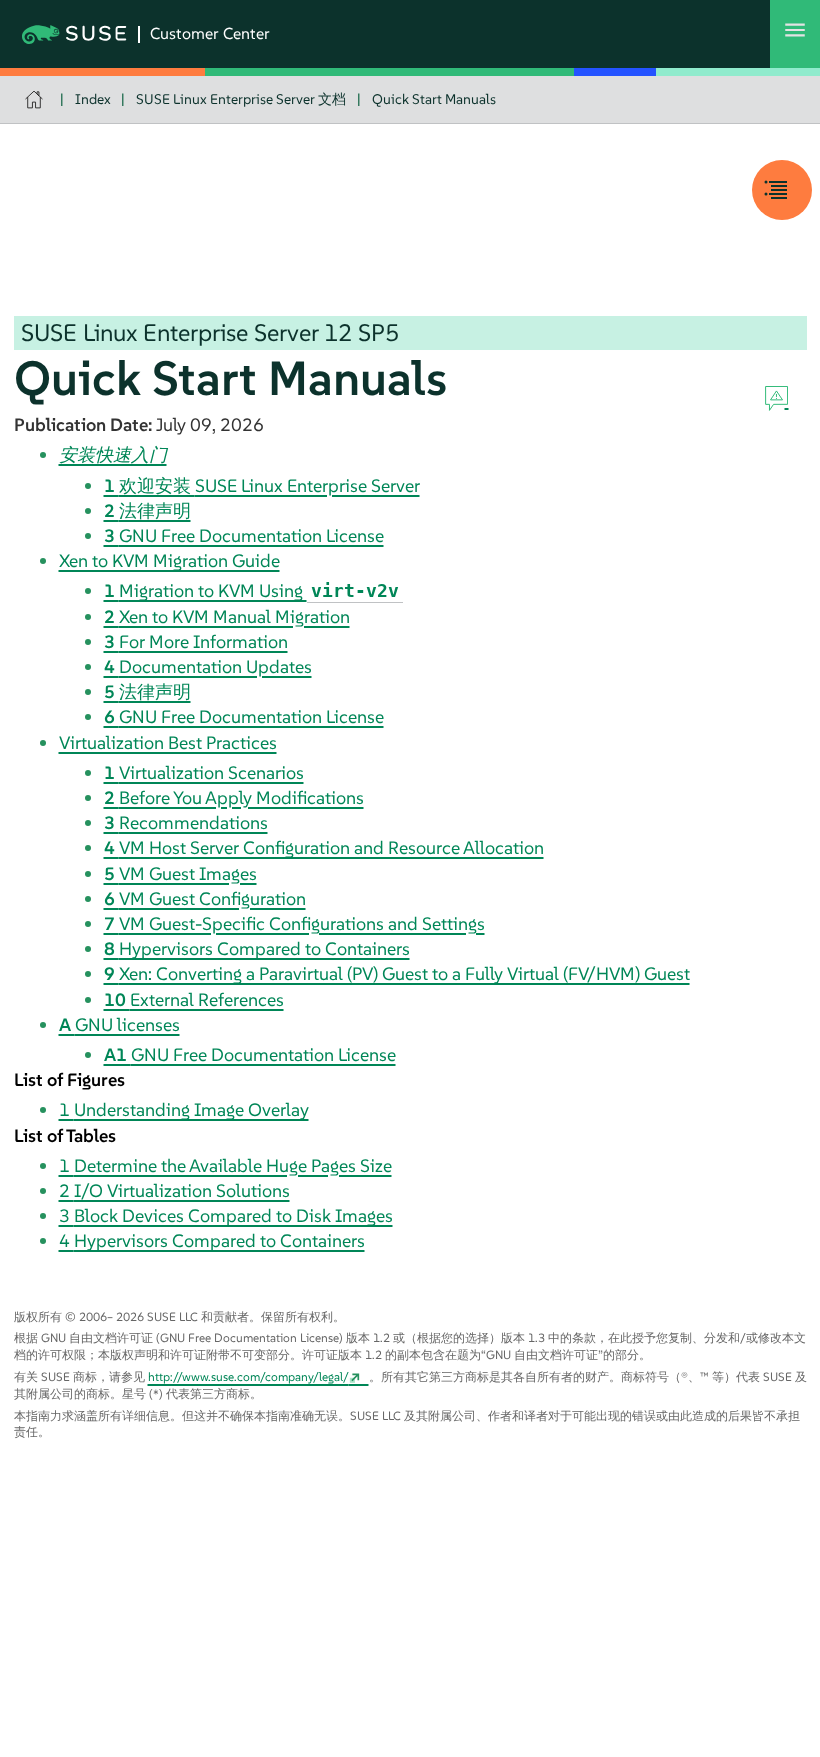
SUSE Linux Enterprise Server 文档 (241, 99)
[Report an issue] (776, 399)
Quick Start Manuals (434, 99)
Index (93, 99)
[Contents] (782, 190)
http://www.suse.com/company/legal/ (248, 1376)
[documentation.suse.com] (36, 99)
